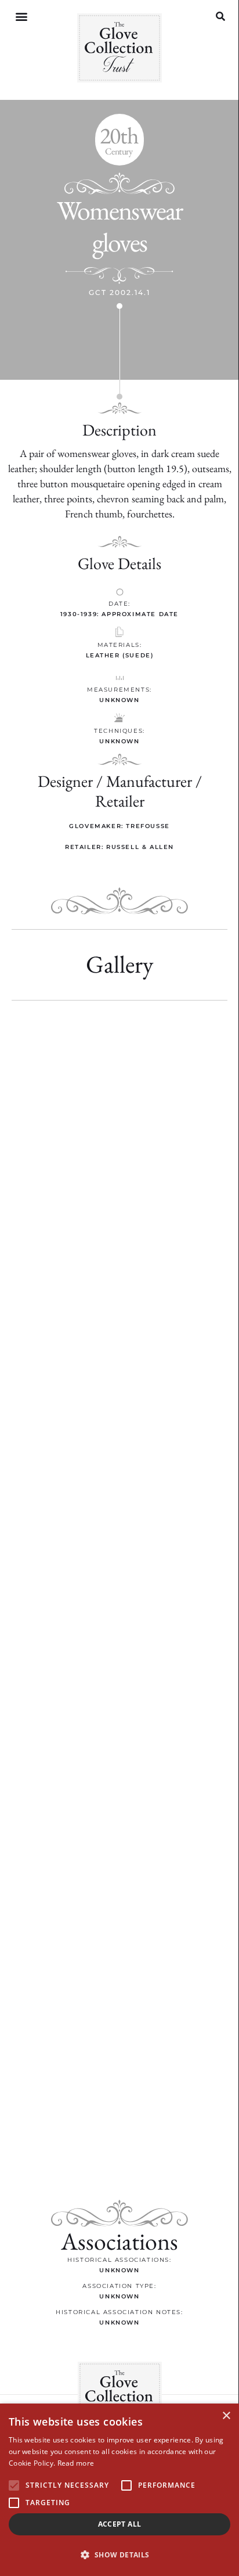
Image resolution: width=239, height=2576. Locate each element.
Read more (76, 2463)
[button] (21, 17)
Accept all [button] (120, 2524)
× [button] (226, 2416)
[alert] (119, 2490)
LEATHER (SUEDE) (120, 655)
